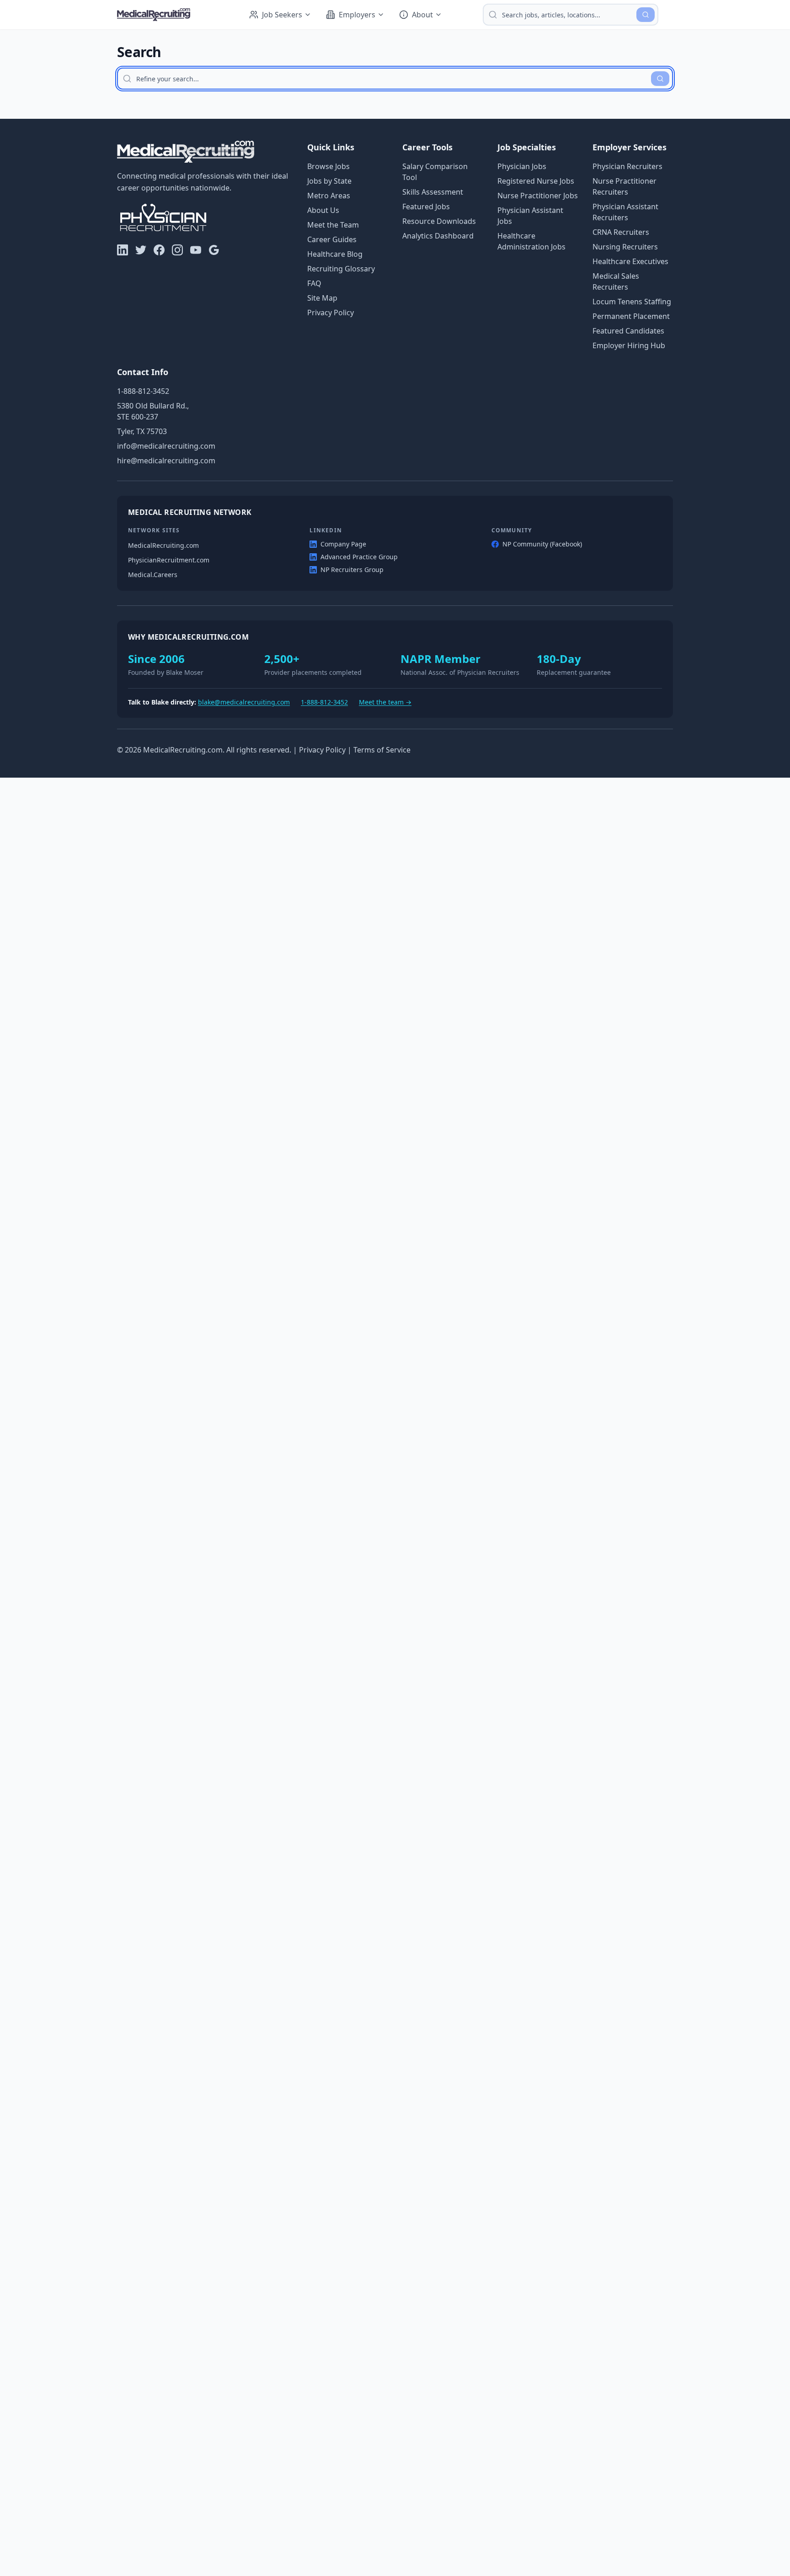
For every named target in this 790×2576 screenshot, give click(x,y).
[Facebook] (159, 250)
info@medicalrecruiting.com (166, 446)
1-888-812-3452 (143, 391)
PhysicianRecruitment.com (169, 560)
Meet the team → (385, 702)
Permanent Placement (631, 316)
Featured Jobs (426, 207)
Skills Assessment (433, 192)
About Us (323, 210)
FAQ (314, 283)
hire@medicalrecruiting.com (166, 461)
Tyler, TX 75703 (142, 431)
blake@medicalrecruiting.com (244, 702)
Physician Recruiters (627, 166)
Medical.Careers (153, 575)
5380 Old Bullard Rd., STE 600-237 (153, 411)
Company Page (343, 544)
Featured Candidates (628, 331)
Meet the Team (333, 225)
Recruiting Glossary (341, 269)
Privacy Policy (331, 313)
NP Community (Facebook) (542, 544)
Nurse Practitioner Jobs (538, 196)
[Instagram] (177, 250)
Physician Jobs (522, 166)
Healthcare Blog (335, 254)
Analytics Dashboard (438, 236)
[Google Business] (214, 250)
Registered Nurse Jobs (536, 181)
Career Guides (332, 239)
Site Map (322, 298)
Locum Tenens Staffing (632, 302)
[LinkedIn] (123, 250)
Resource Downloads (439, 221)
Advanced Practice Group (359, 557)
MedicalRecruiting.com (163, 545)
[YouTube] (196, 250)
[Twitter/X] (141, 250)
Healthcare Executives (630, 261)
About (422, 15)
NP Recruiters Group (352, 570)
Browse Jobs (328, 166)
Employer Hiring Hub (629, 345)
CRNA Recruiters (621, 232)
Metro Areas (329, 196)
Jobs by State (329, 181)
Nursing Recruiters (625, 247)
